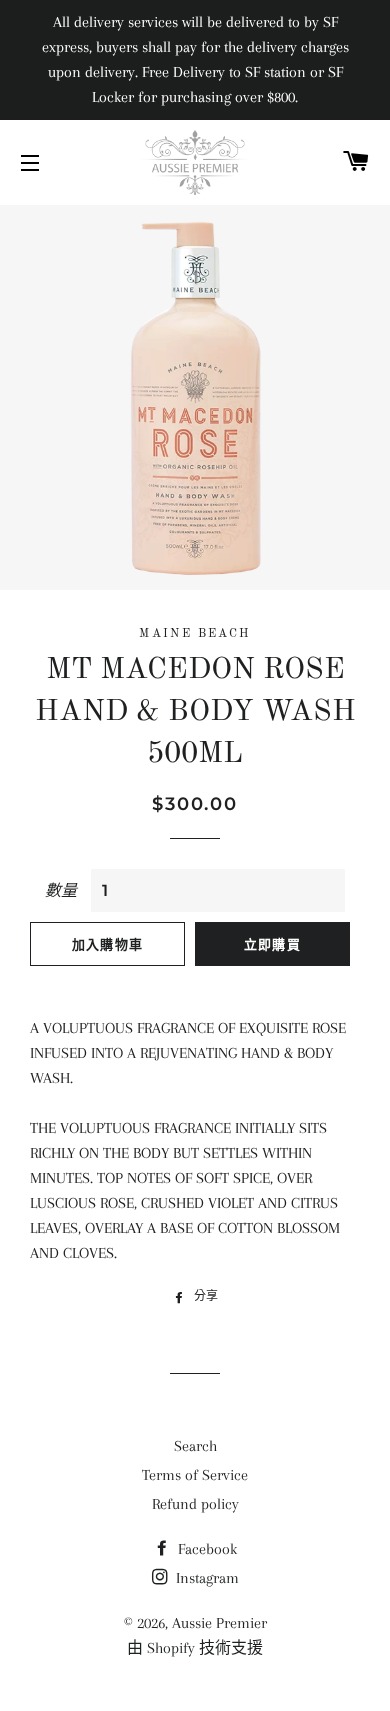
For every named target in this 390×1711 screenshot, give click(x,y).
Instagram (205, 1578)
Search (195, 1446)
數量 (61, 891)
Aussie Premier (219, 1623)
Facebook (205, 1549)
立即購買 (272, 944)
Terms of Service (195, 1475)
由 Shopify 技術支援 (195, 1648)
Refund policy (195, 1504)
